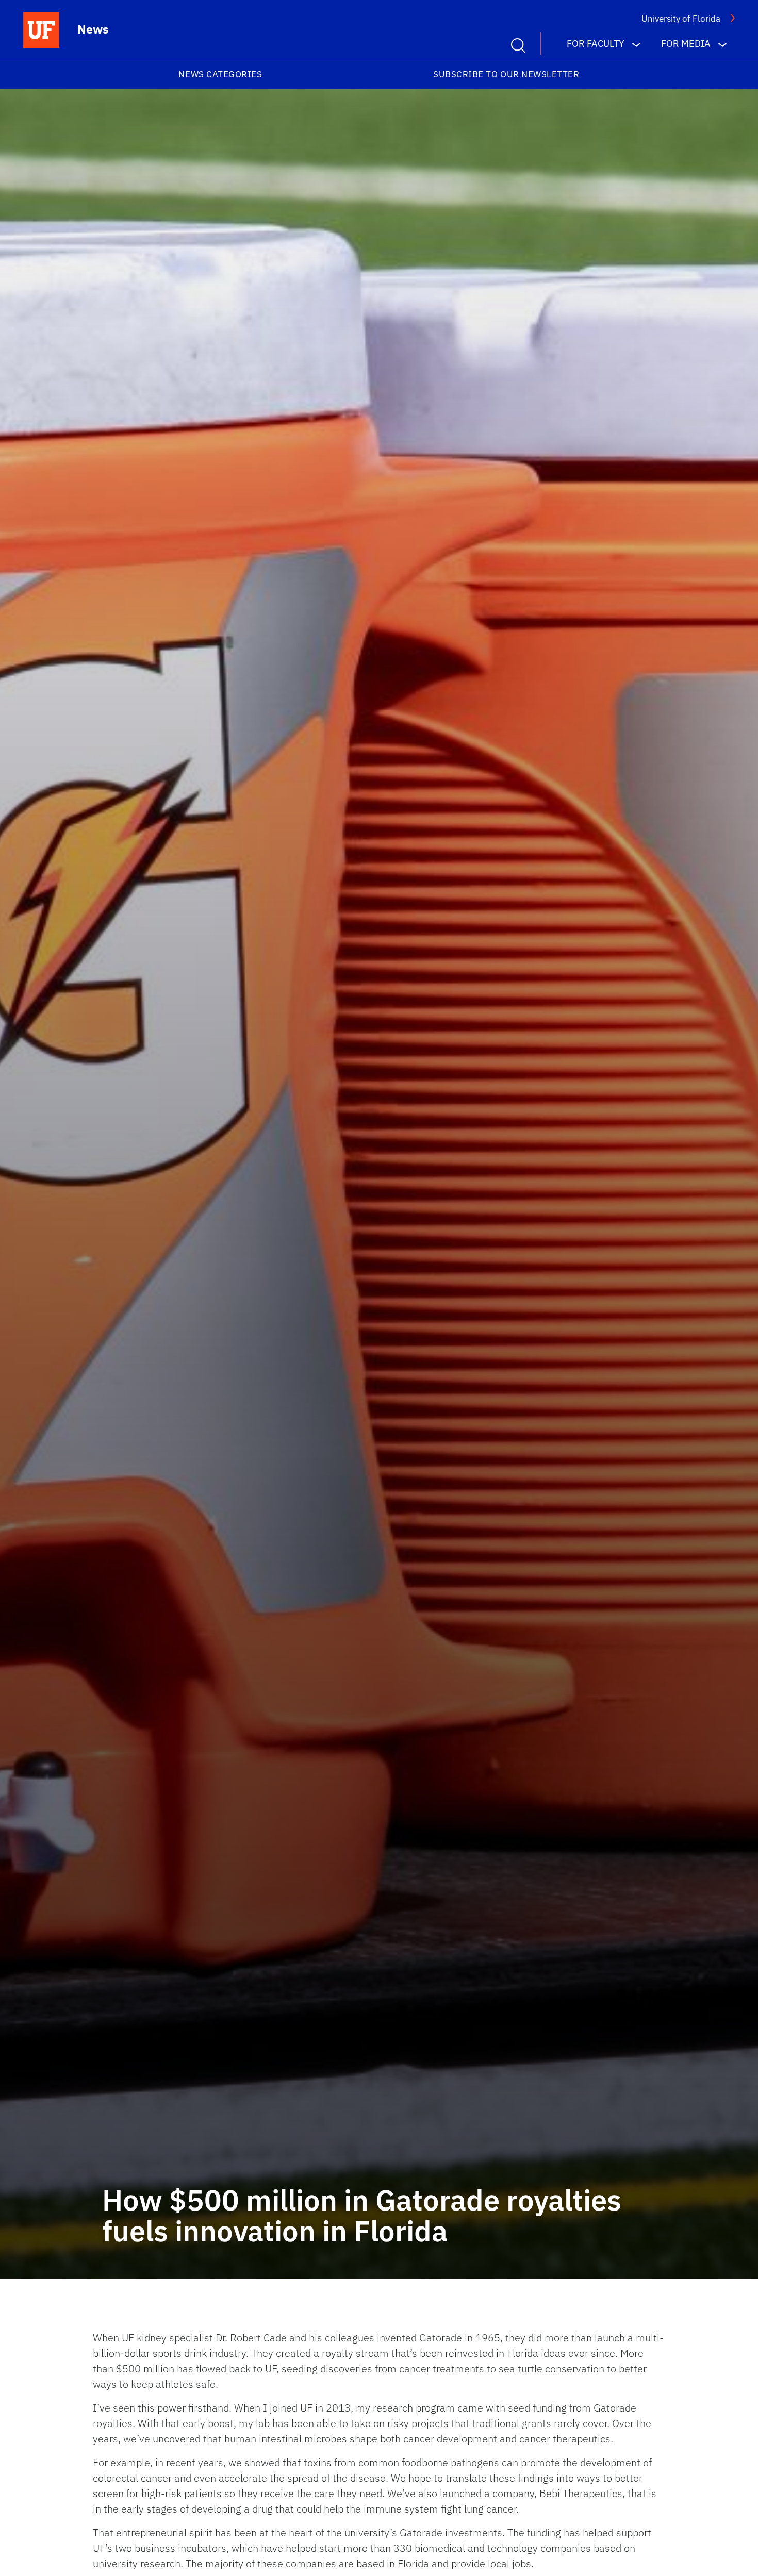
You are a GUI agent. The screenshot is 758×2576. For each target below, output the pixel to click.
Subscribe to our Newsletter (506, 74)
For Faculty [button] (596, 44)
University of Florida (681, 19)
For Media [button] (686, 44)
